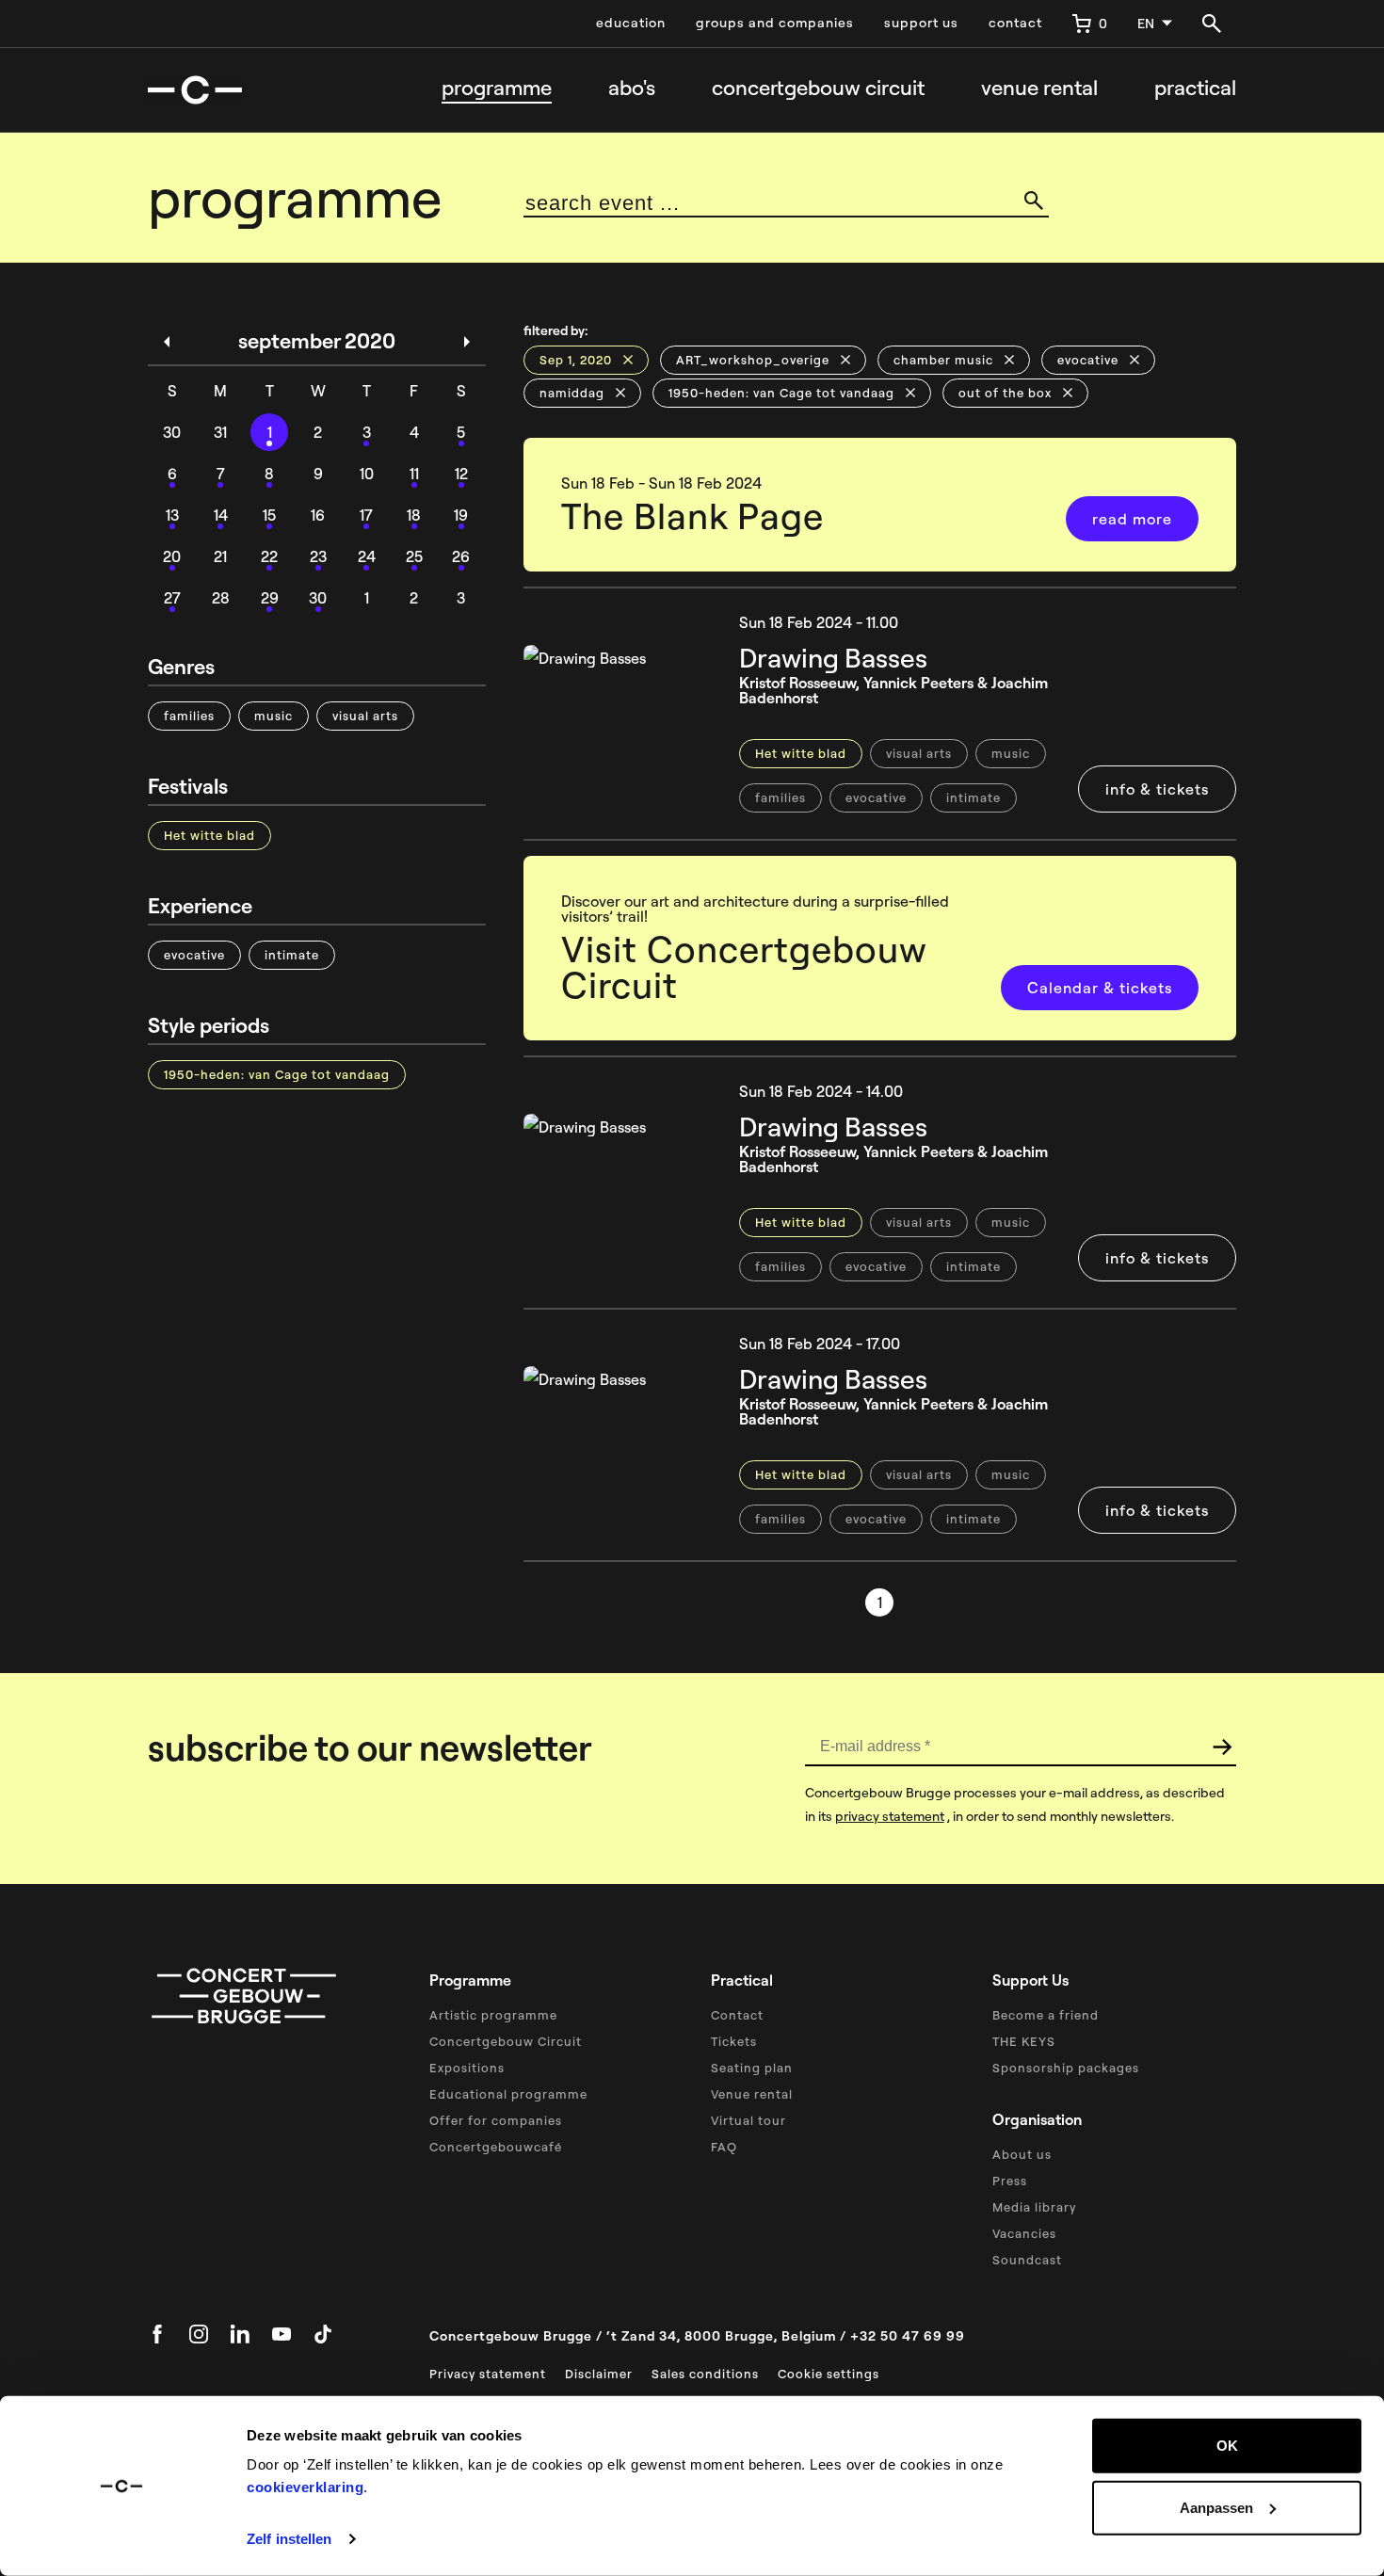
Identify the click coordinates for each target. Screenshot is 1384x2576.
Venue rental (1039, 88)
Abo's (632, 88)
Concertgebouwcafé (496, 2147)
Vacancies (1024, 2233)
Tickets (734, 2041)
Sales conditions (705, 2374)
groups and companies (775, 23)
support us (921, 23)
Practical (1195, 88)
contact (1015, 23)
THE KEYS (1024, 2041)
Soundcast (1027, 2260)
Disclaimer (599, 2374)
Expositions (467, 2068)
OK (1227, 2446)
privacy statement (890, 1816)
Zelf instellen (289, 2539)
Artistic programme (493, 2015)
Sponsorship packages (1066, 2068)
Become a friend (1046, 2015)
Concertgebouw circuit (818, 88)
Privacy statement (488, 2374)
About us (1022, 2154)
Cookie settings (829, 2374)
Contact (737, 2015)
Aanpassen (1216, 2507)
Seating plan (752, 2068)
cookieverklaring (305, 2487)
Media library (1034, 2207)
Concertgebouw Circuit (506, 2041)
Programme (497, 88)
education (631, 23)
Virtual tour (748, 2120)
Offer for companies (496, 2120)
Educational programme (508, 2094)
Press (1010, 2181)
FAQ (724, 2147)
